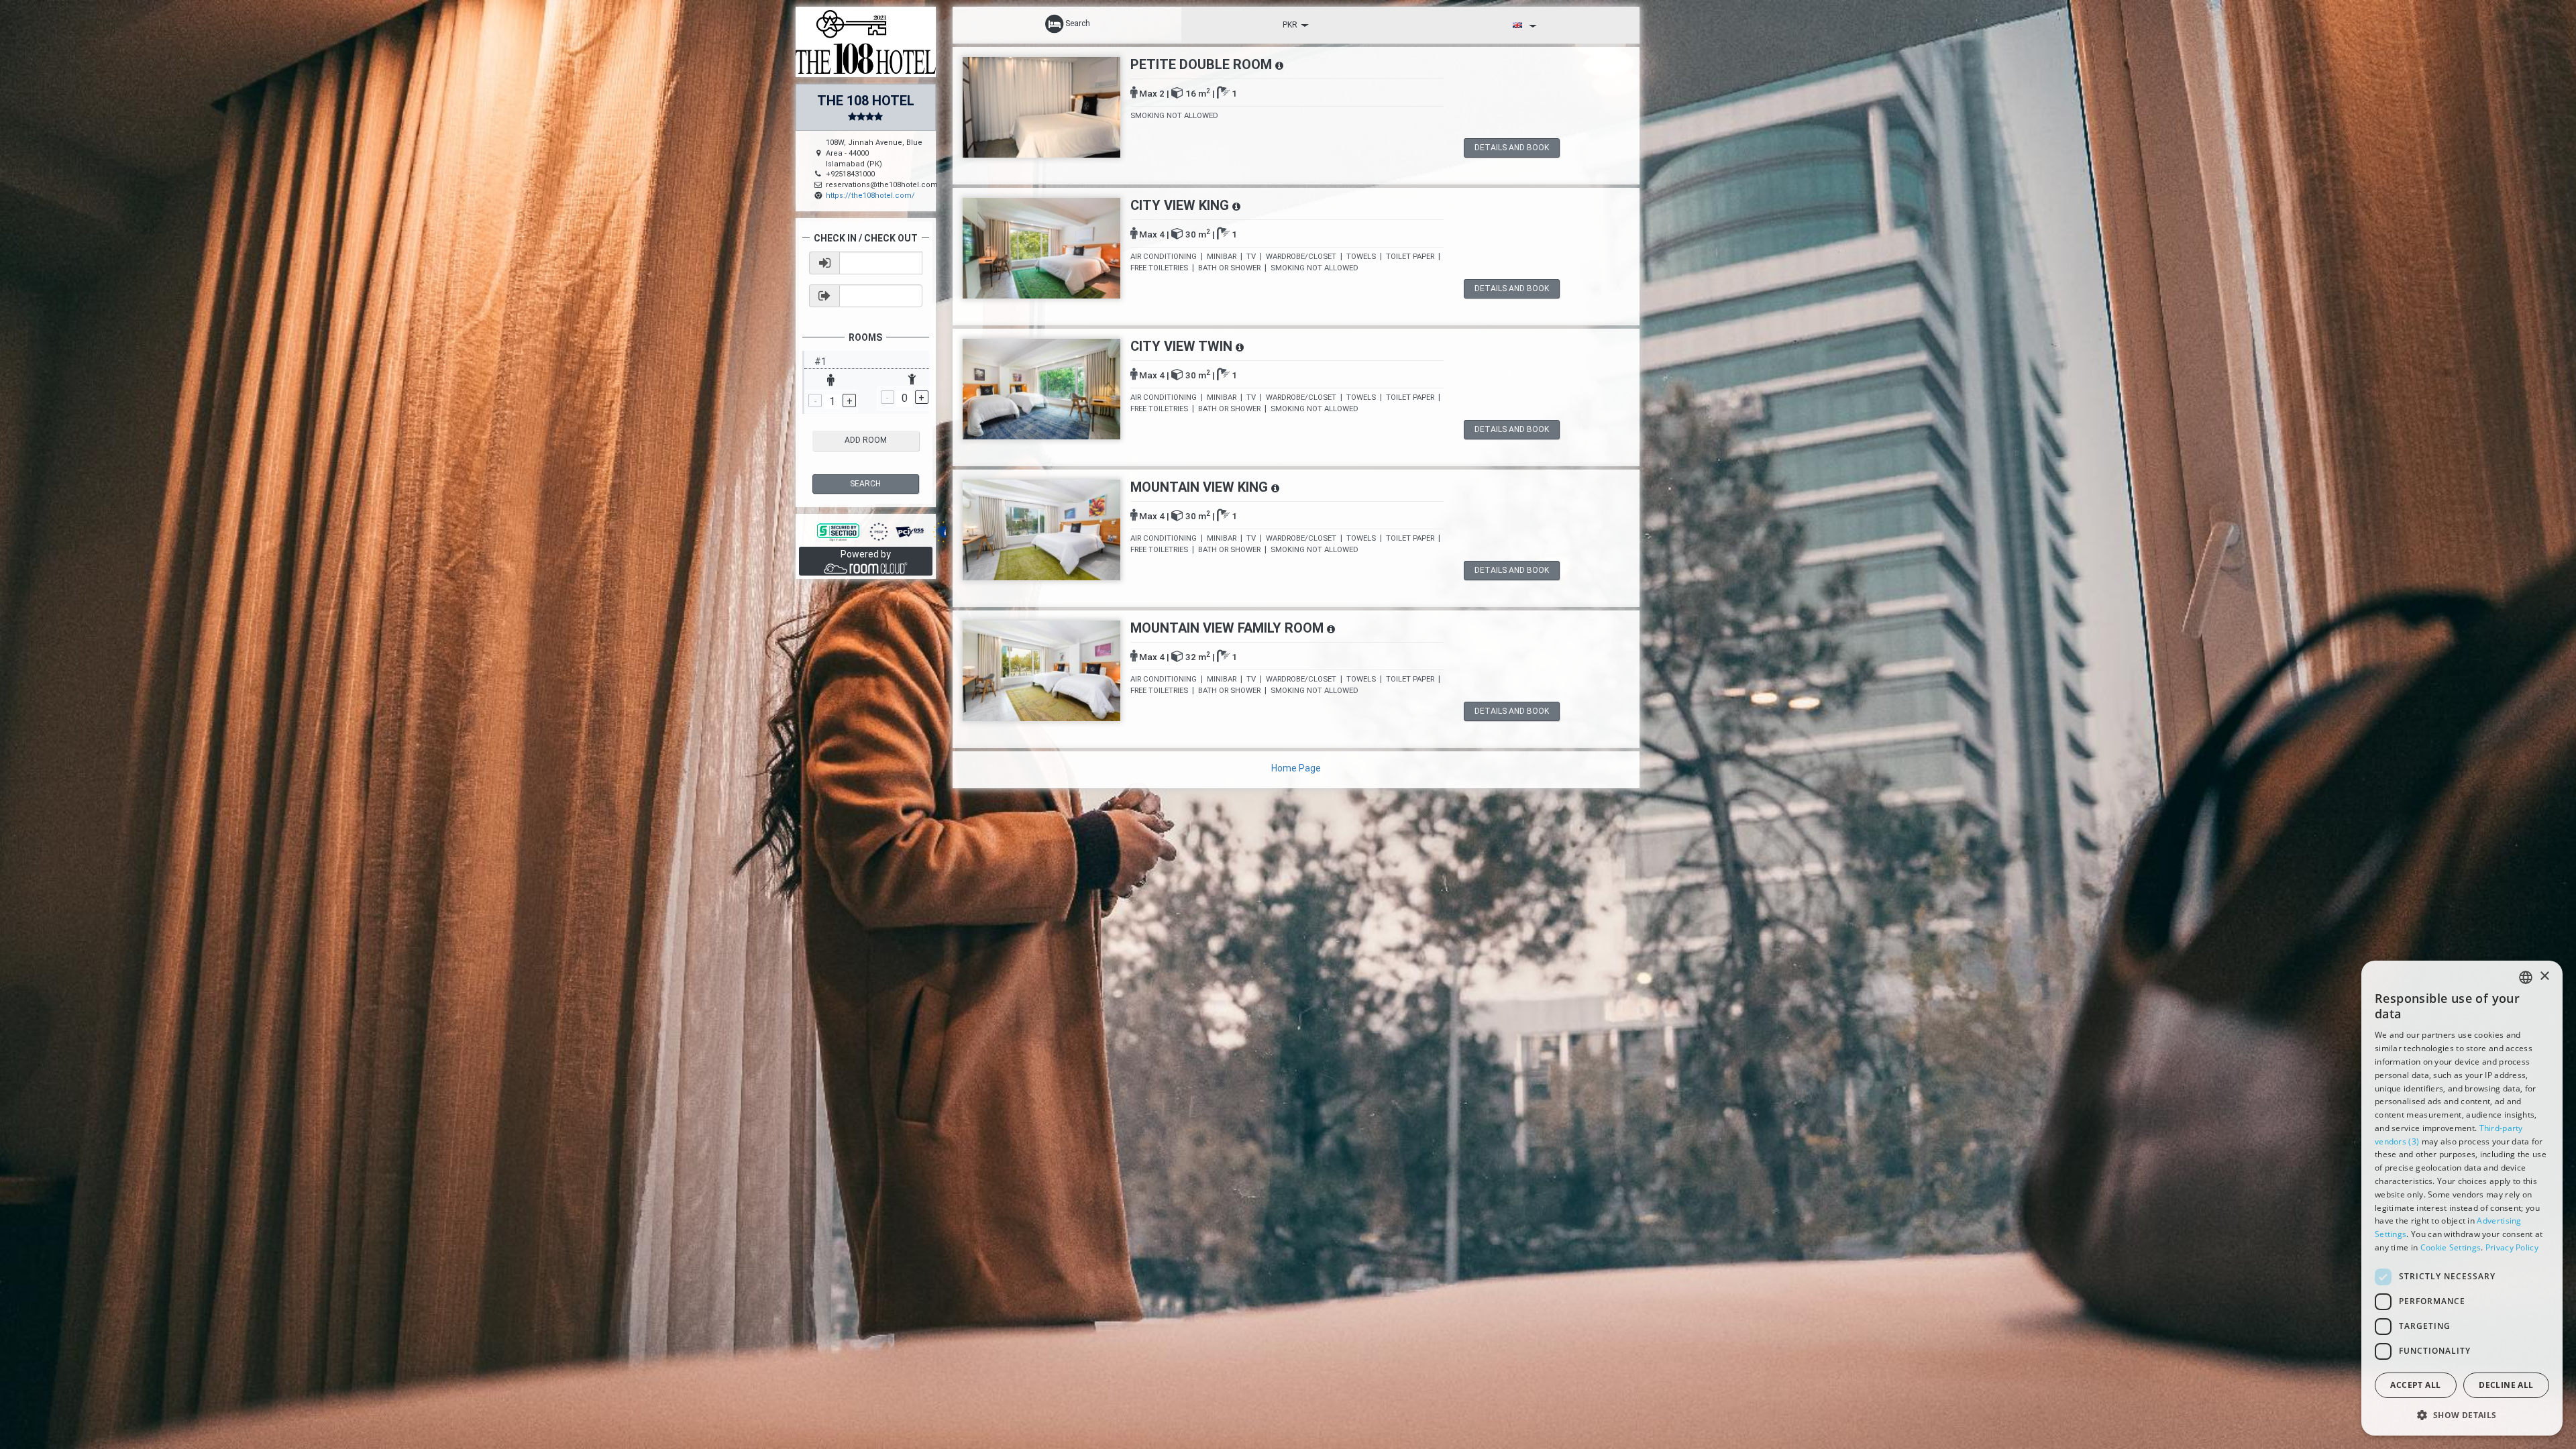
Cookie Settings (2451, 1247)
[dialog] (2462, 1198)
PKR (1290, 25)
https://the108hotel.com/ (870, 196)
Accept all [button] (2415, 1385)
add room (866, 440)
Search (865, 484)
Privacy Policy (2512, 1247)
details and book (1512, 148)
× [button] (2544, 976)
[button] (2462, 1414)
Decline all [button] (2506, 1385)
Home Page (1296, 768)
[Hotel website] (866, 41)
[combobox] (2526, 977)
